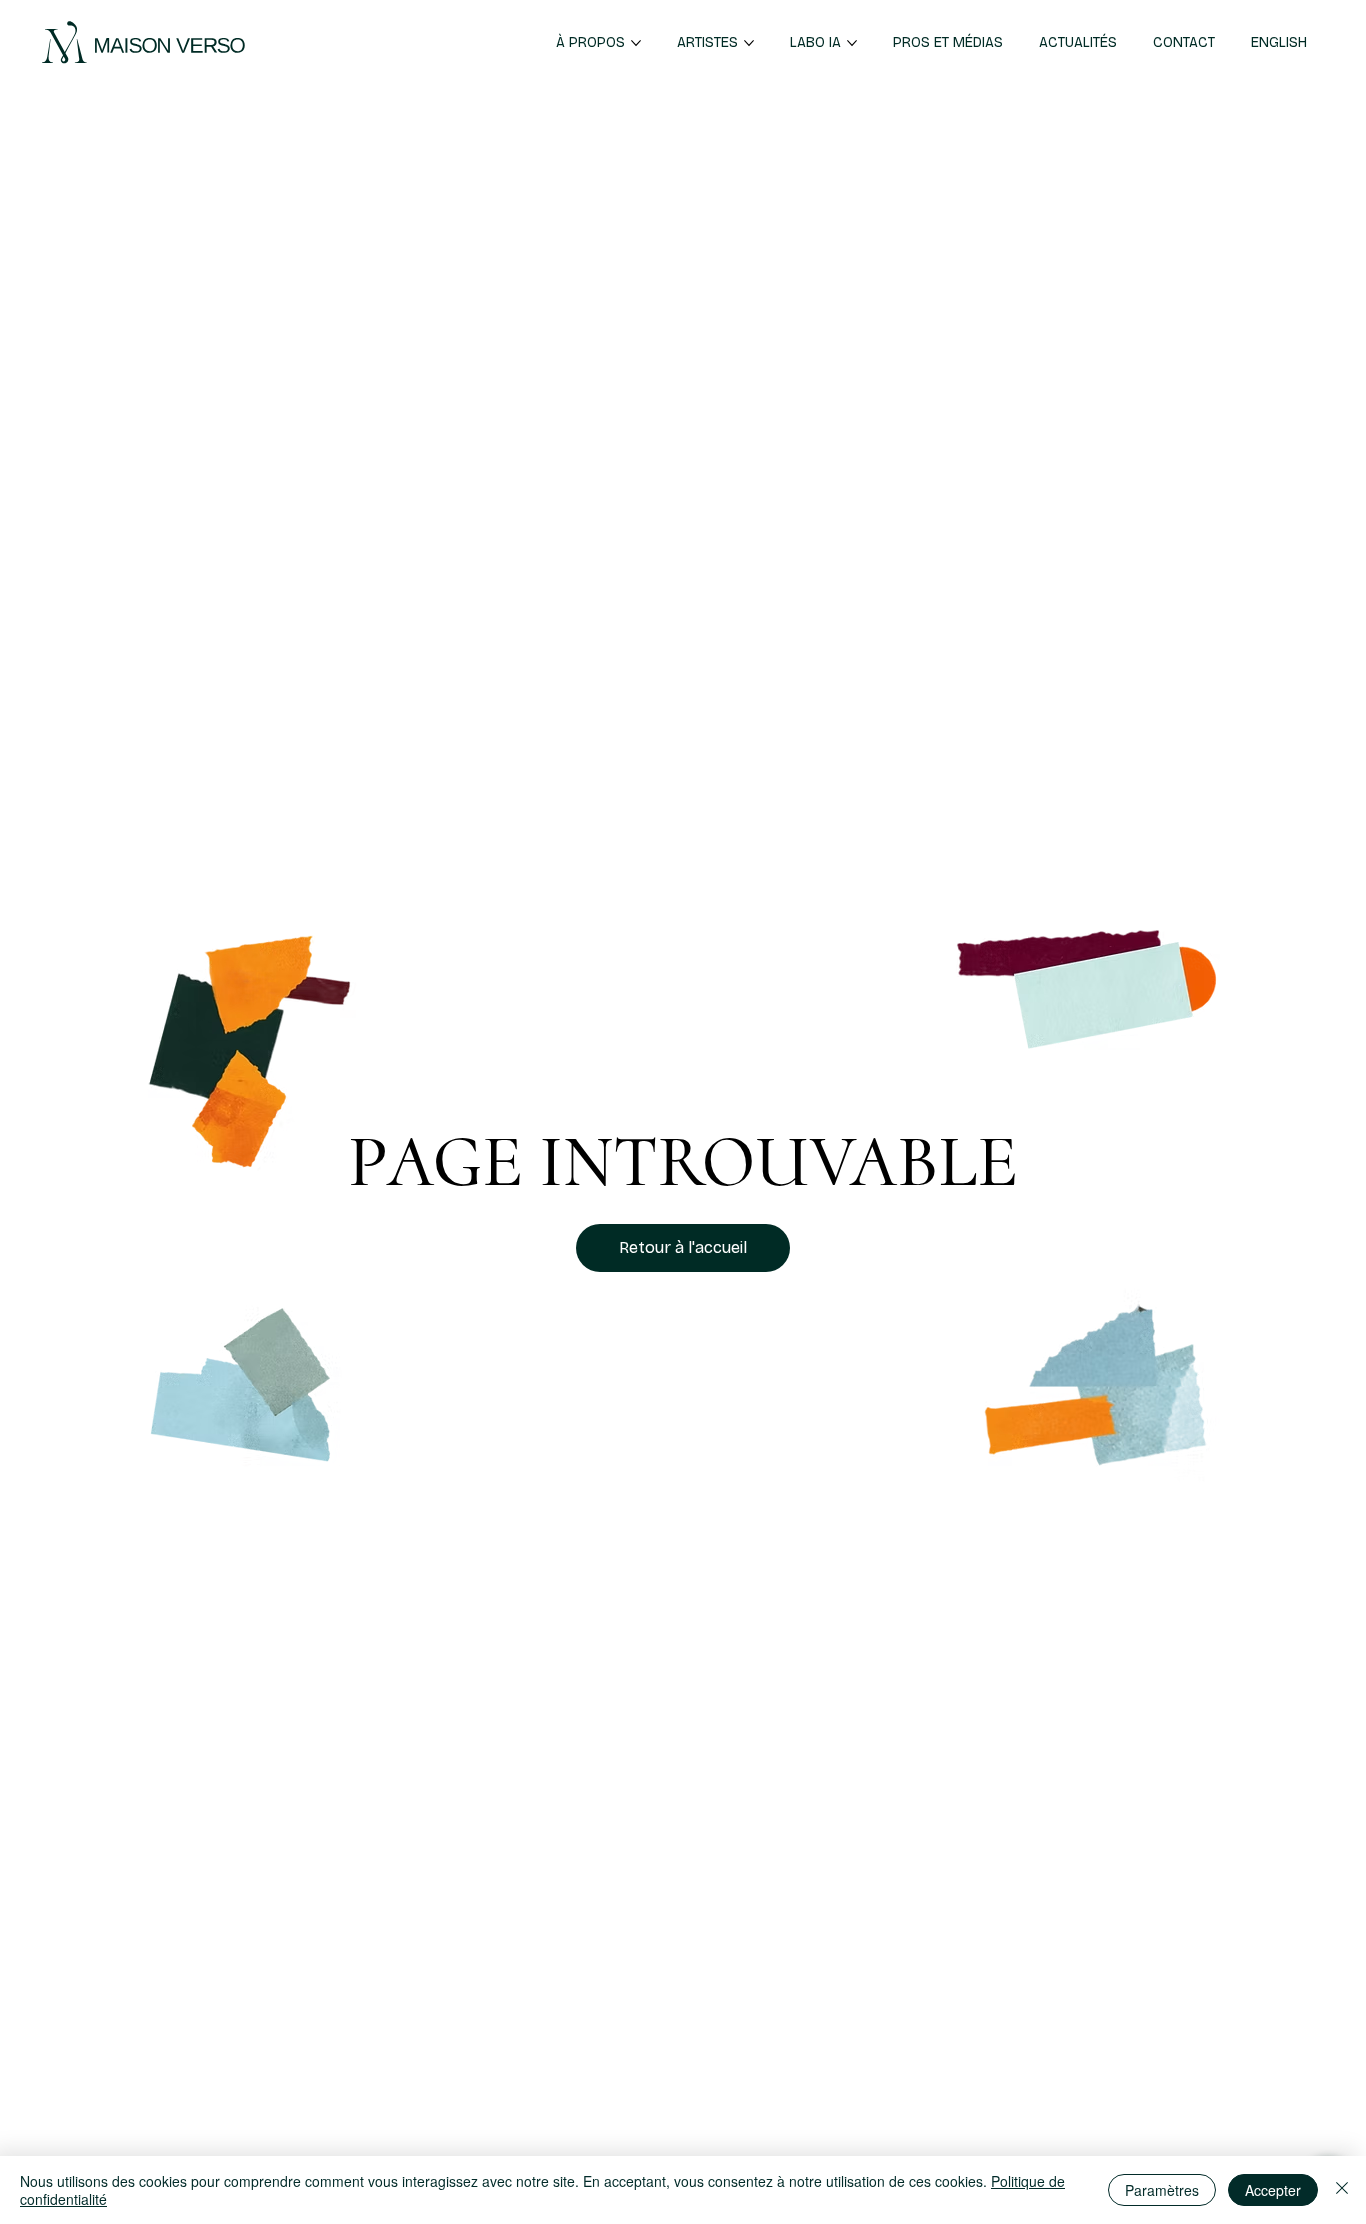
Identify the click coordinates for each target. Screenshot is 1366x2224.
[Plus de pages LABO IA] (852, 43)
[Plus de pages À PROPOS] (636, 43)
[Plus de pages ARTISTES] (749, 43)
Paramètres (1162, 2190)
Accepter (1273, 2190)
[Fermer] (1342, 2190)
